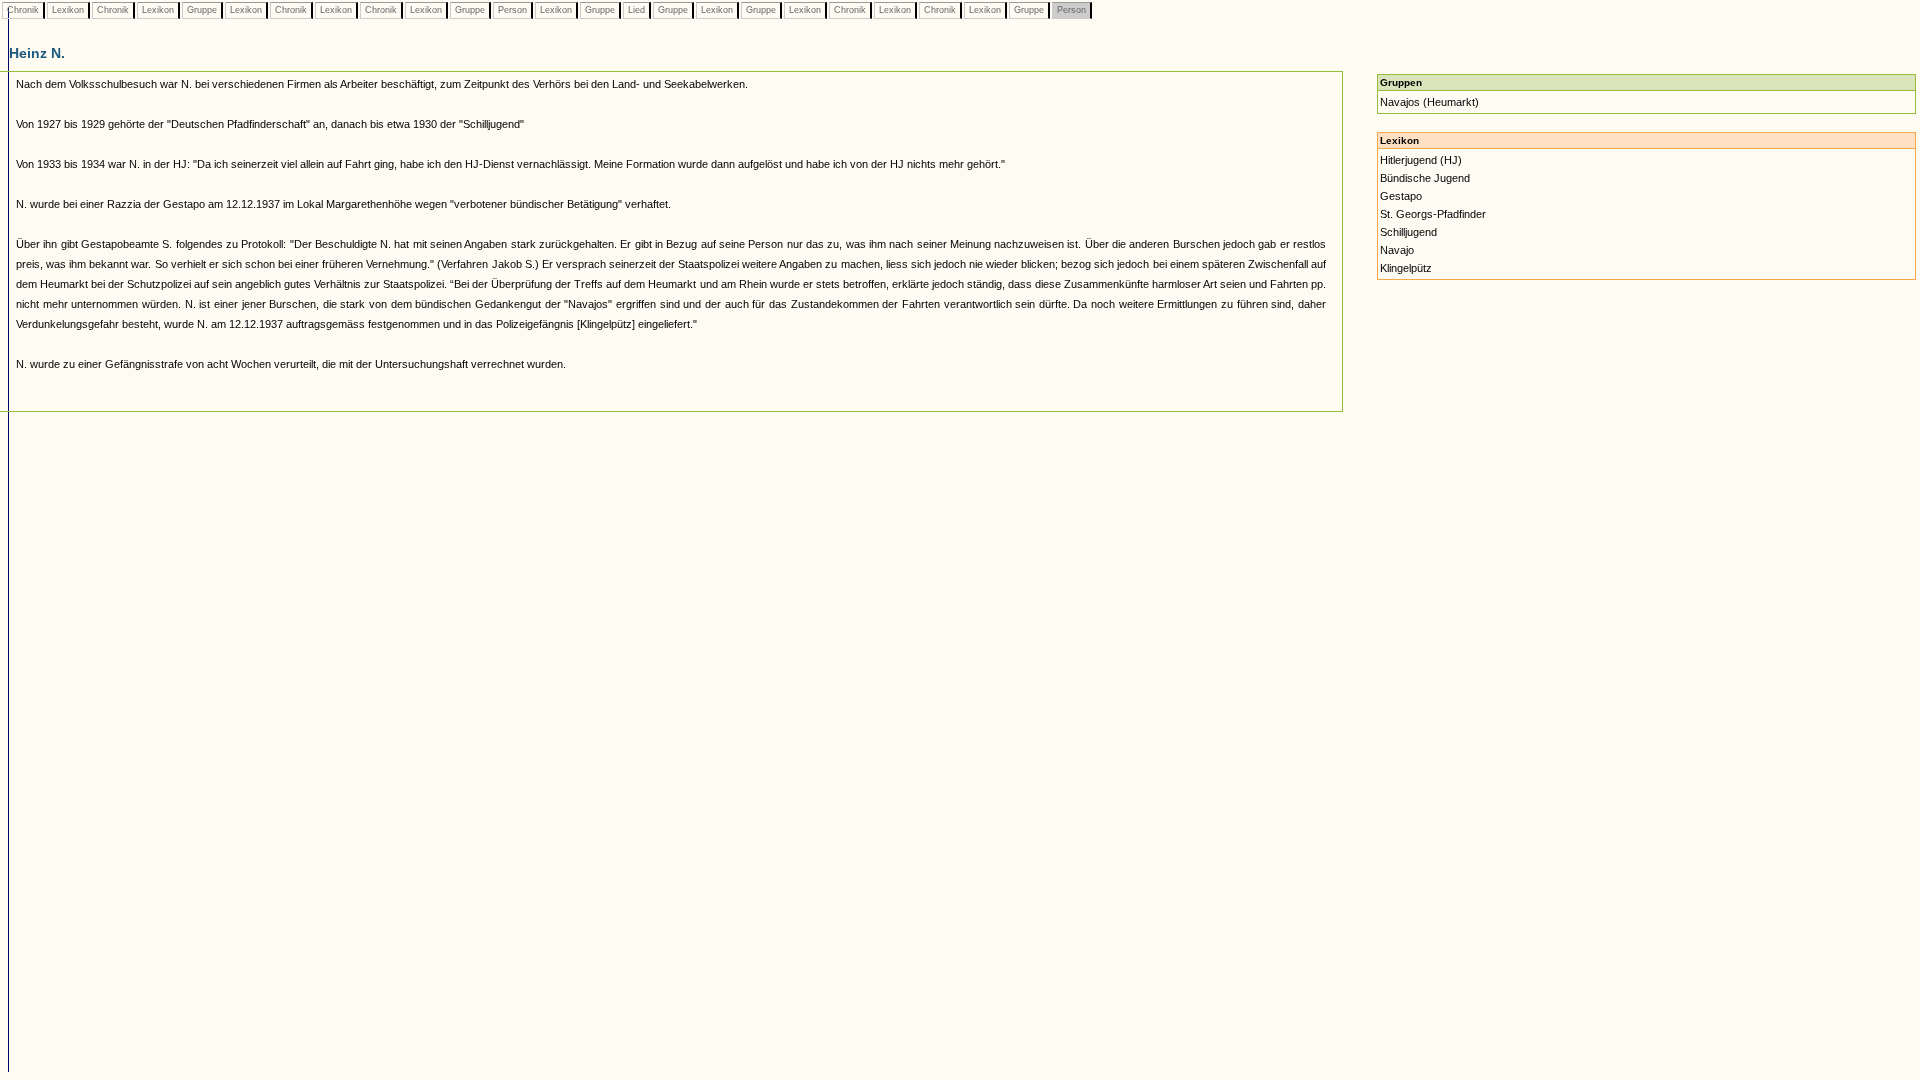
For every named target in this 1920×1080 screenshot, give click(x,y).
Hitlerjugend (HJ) (1421, 160)
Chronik (23, 10)
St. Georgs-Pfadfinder (1433, 214)
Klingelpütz (1406, 268)
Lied (636, 10)
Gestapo (1401, 196)
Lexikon (68, 10)
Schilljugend (1408, 232)
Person (512, 10)
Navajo (1397, 250)
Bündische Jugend (1425, 178)
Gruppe (202, 10)
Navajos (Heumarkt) (1429, 102)
